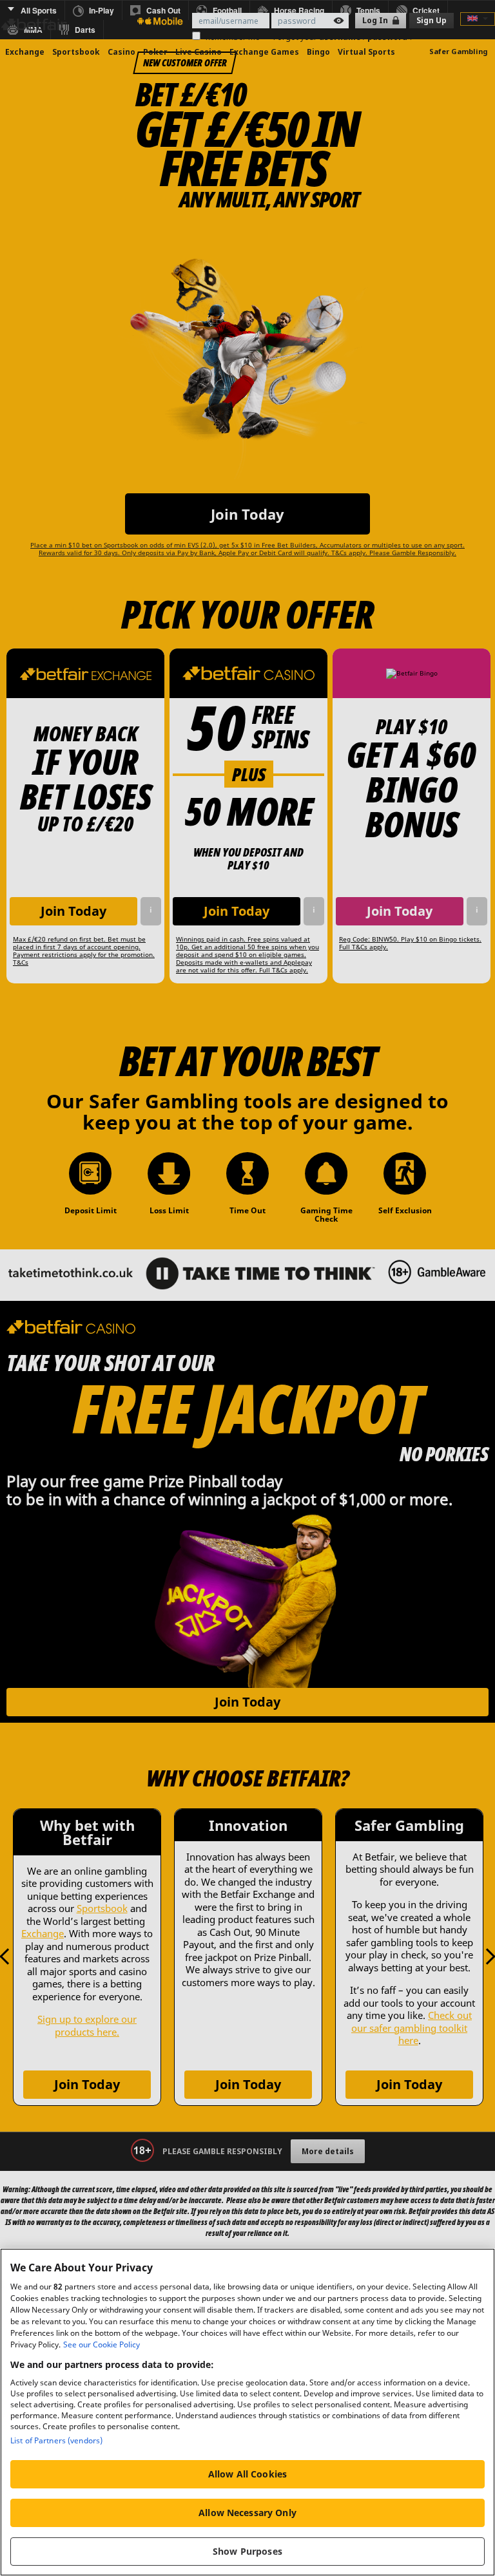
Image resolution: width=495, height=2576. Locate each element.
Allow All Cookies (247, 2474)
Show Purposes (247, 2551)
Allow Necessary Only (247, 2513)
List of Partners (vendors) (56, 2440)
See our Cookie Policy (102, 2344)
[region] (247, 2412)
